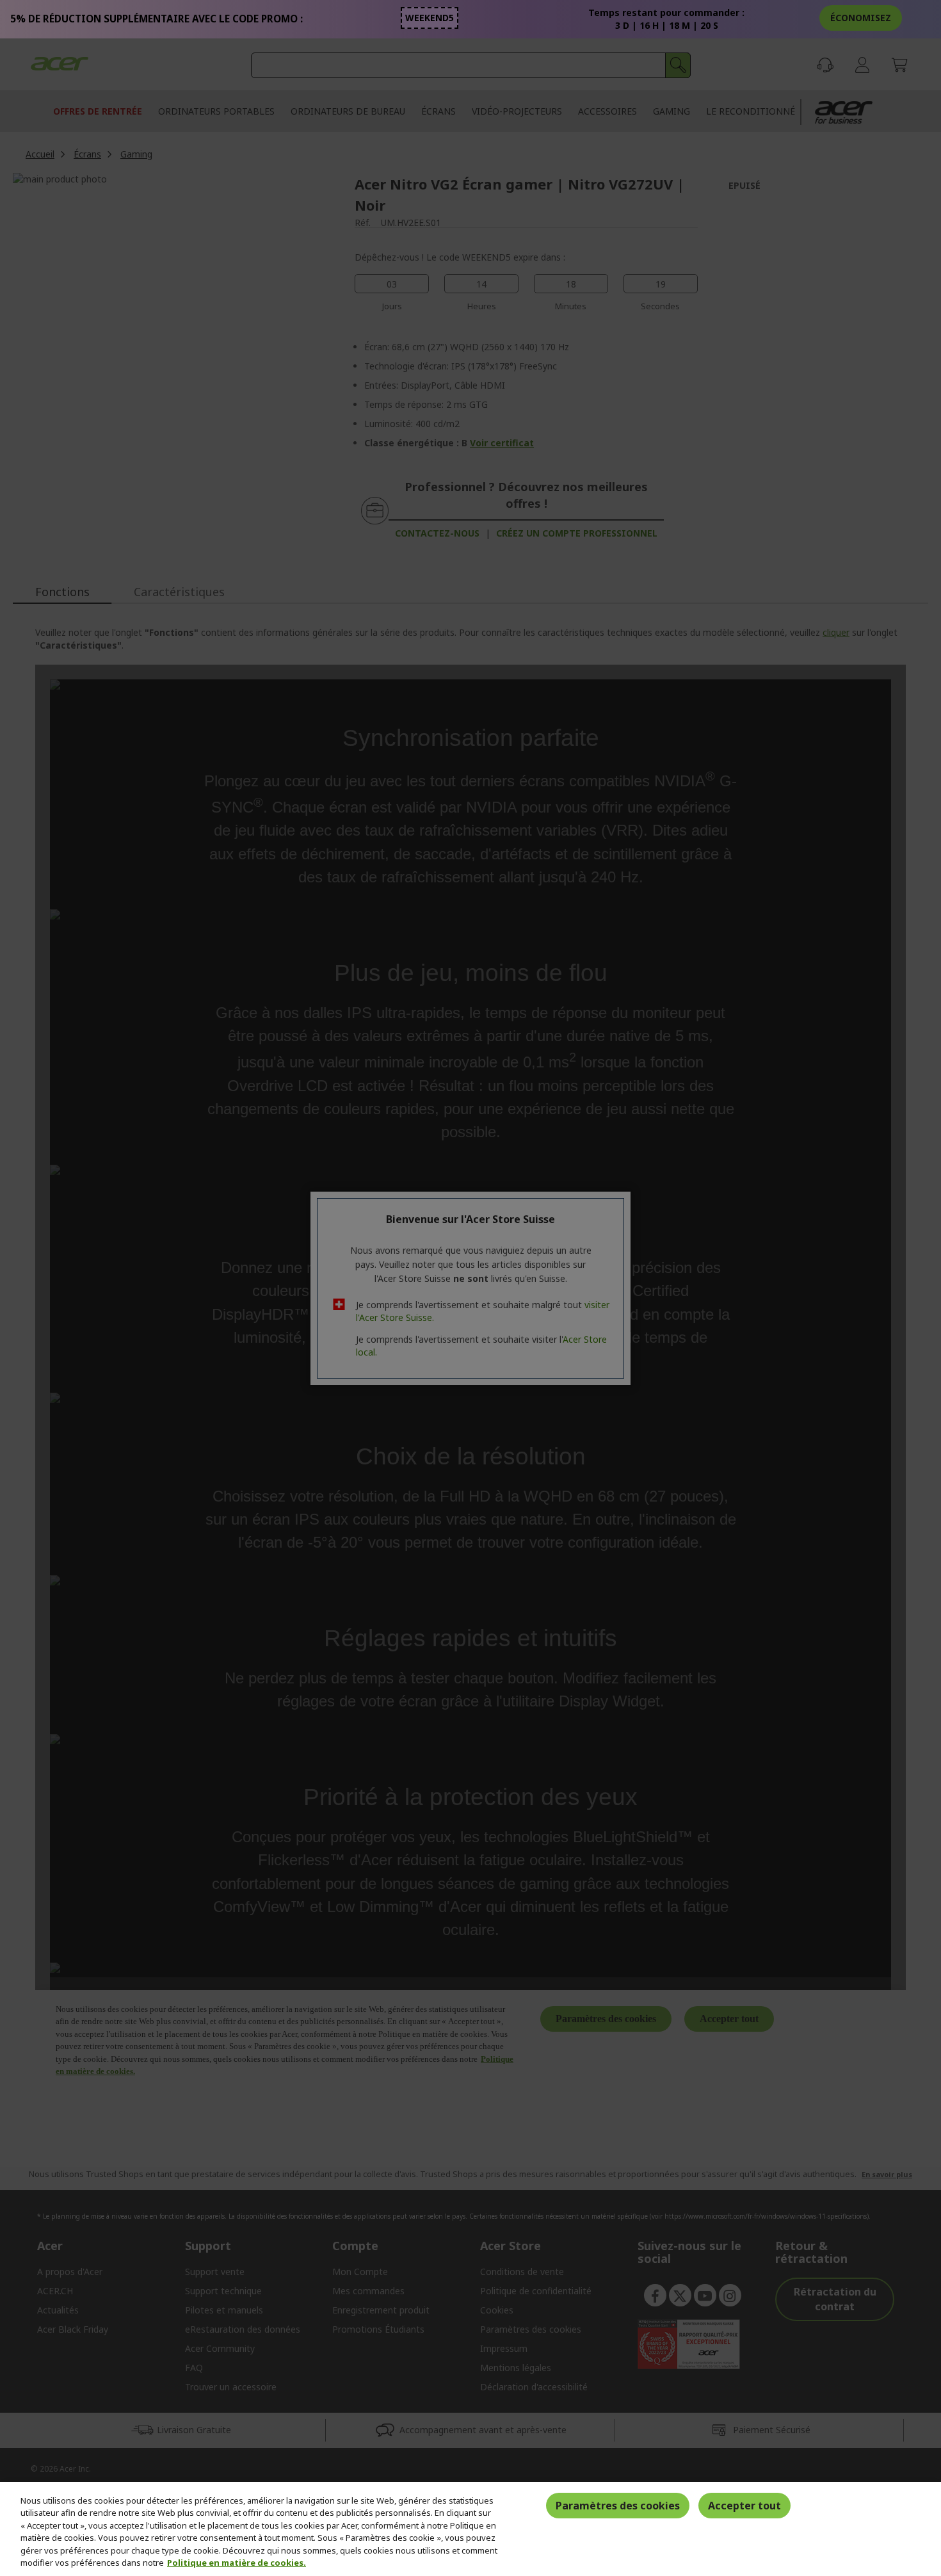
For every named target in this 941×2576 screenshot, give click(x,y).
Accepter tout (744, 2506)
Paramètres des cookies (618, 2506)
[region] (470, 2529)
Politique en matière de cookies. (237, 2563)
